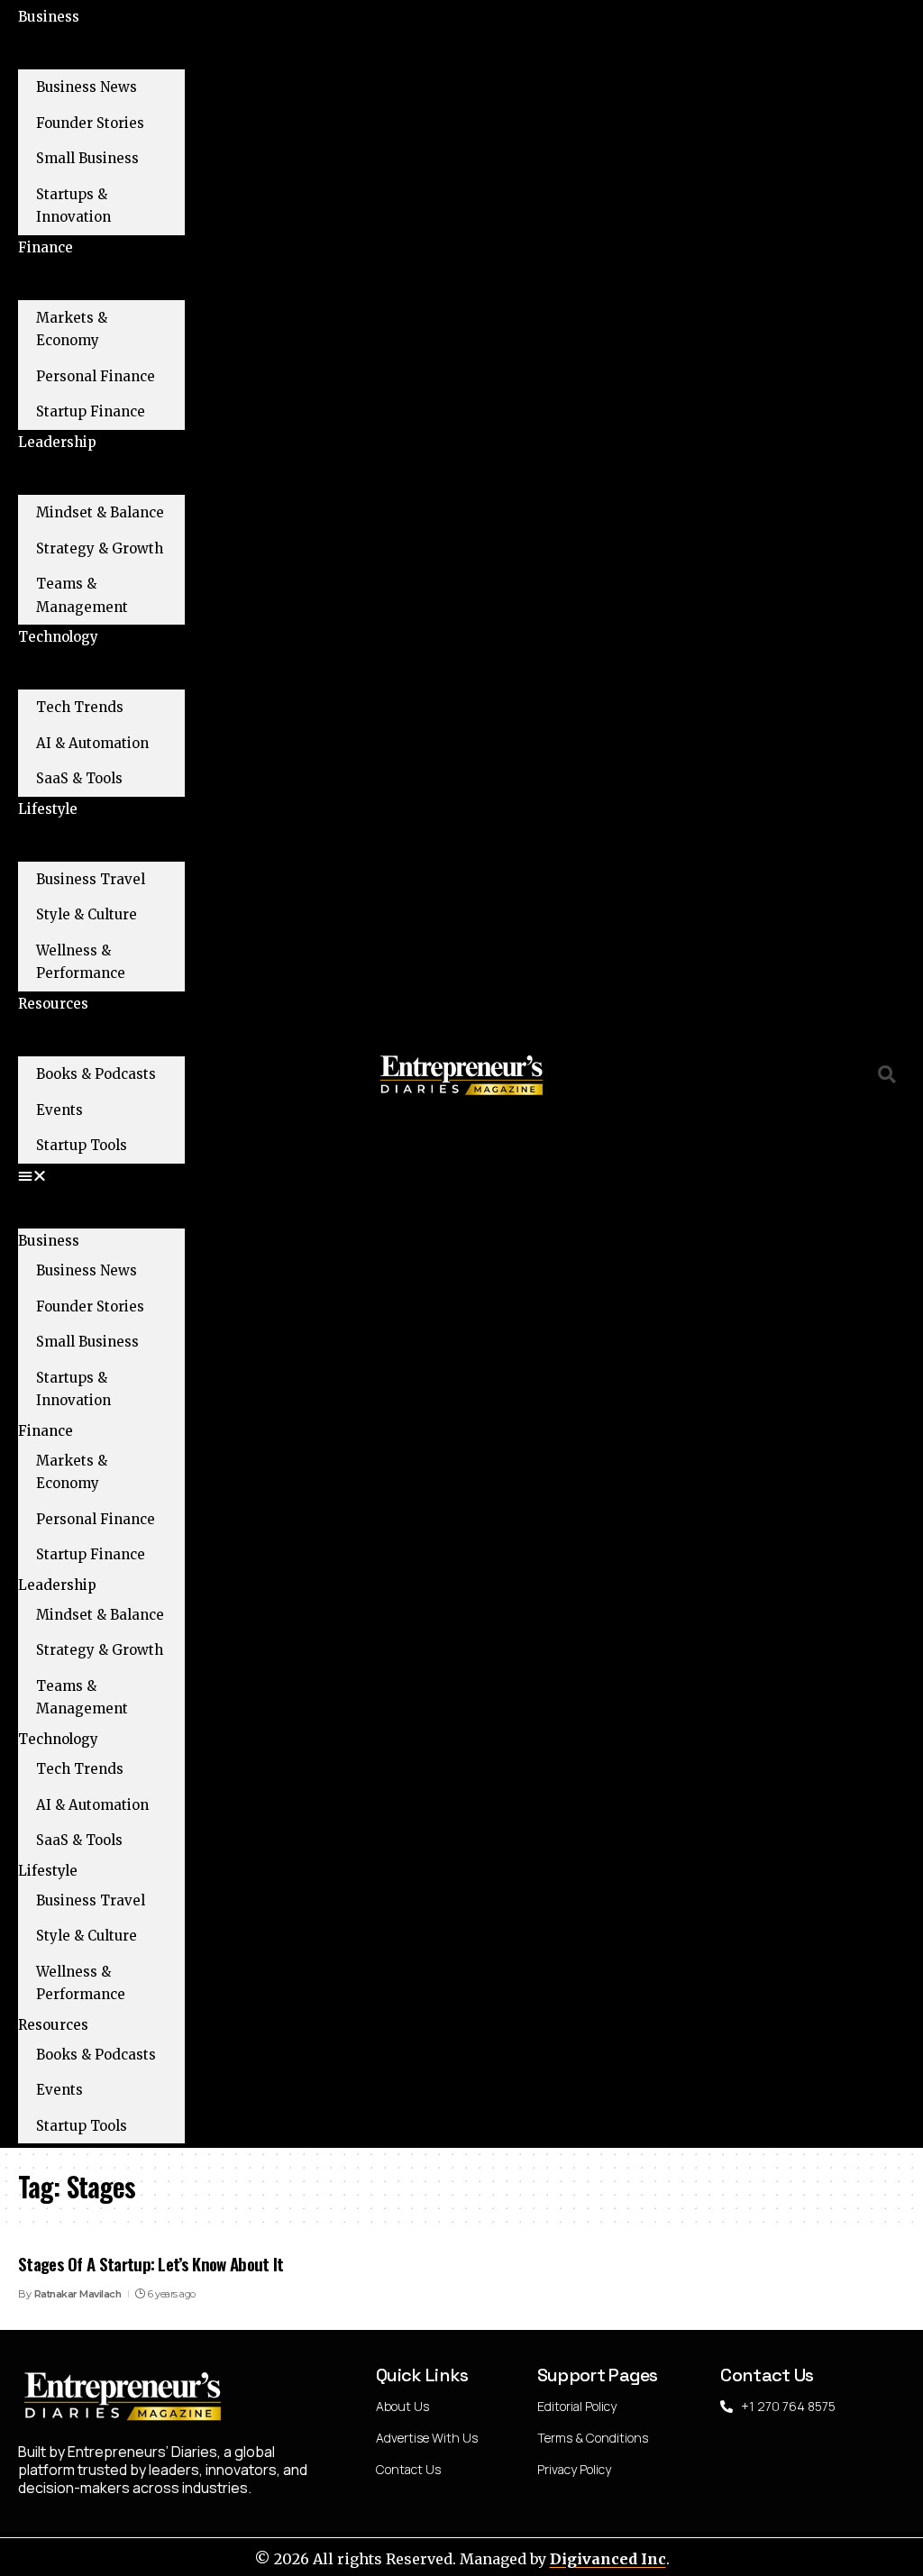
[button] (101, 1176)
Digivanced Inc (608, 2559)
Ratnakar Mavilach (78, 2294)
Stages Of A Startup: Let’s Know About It (151, 2263)
